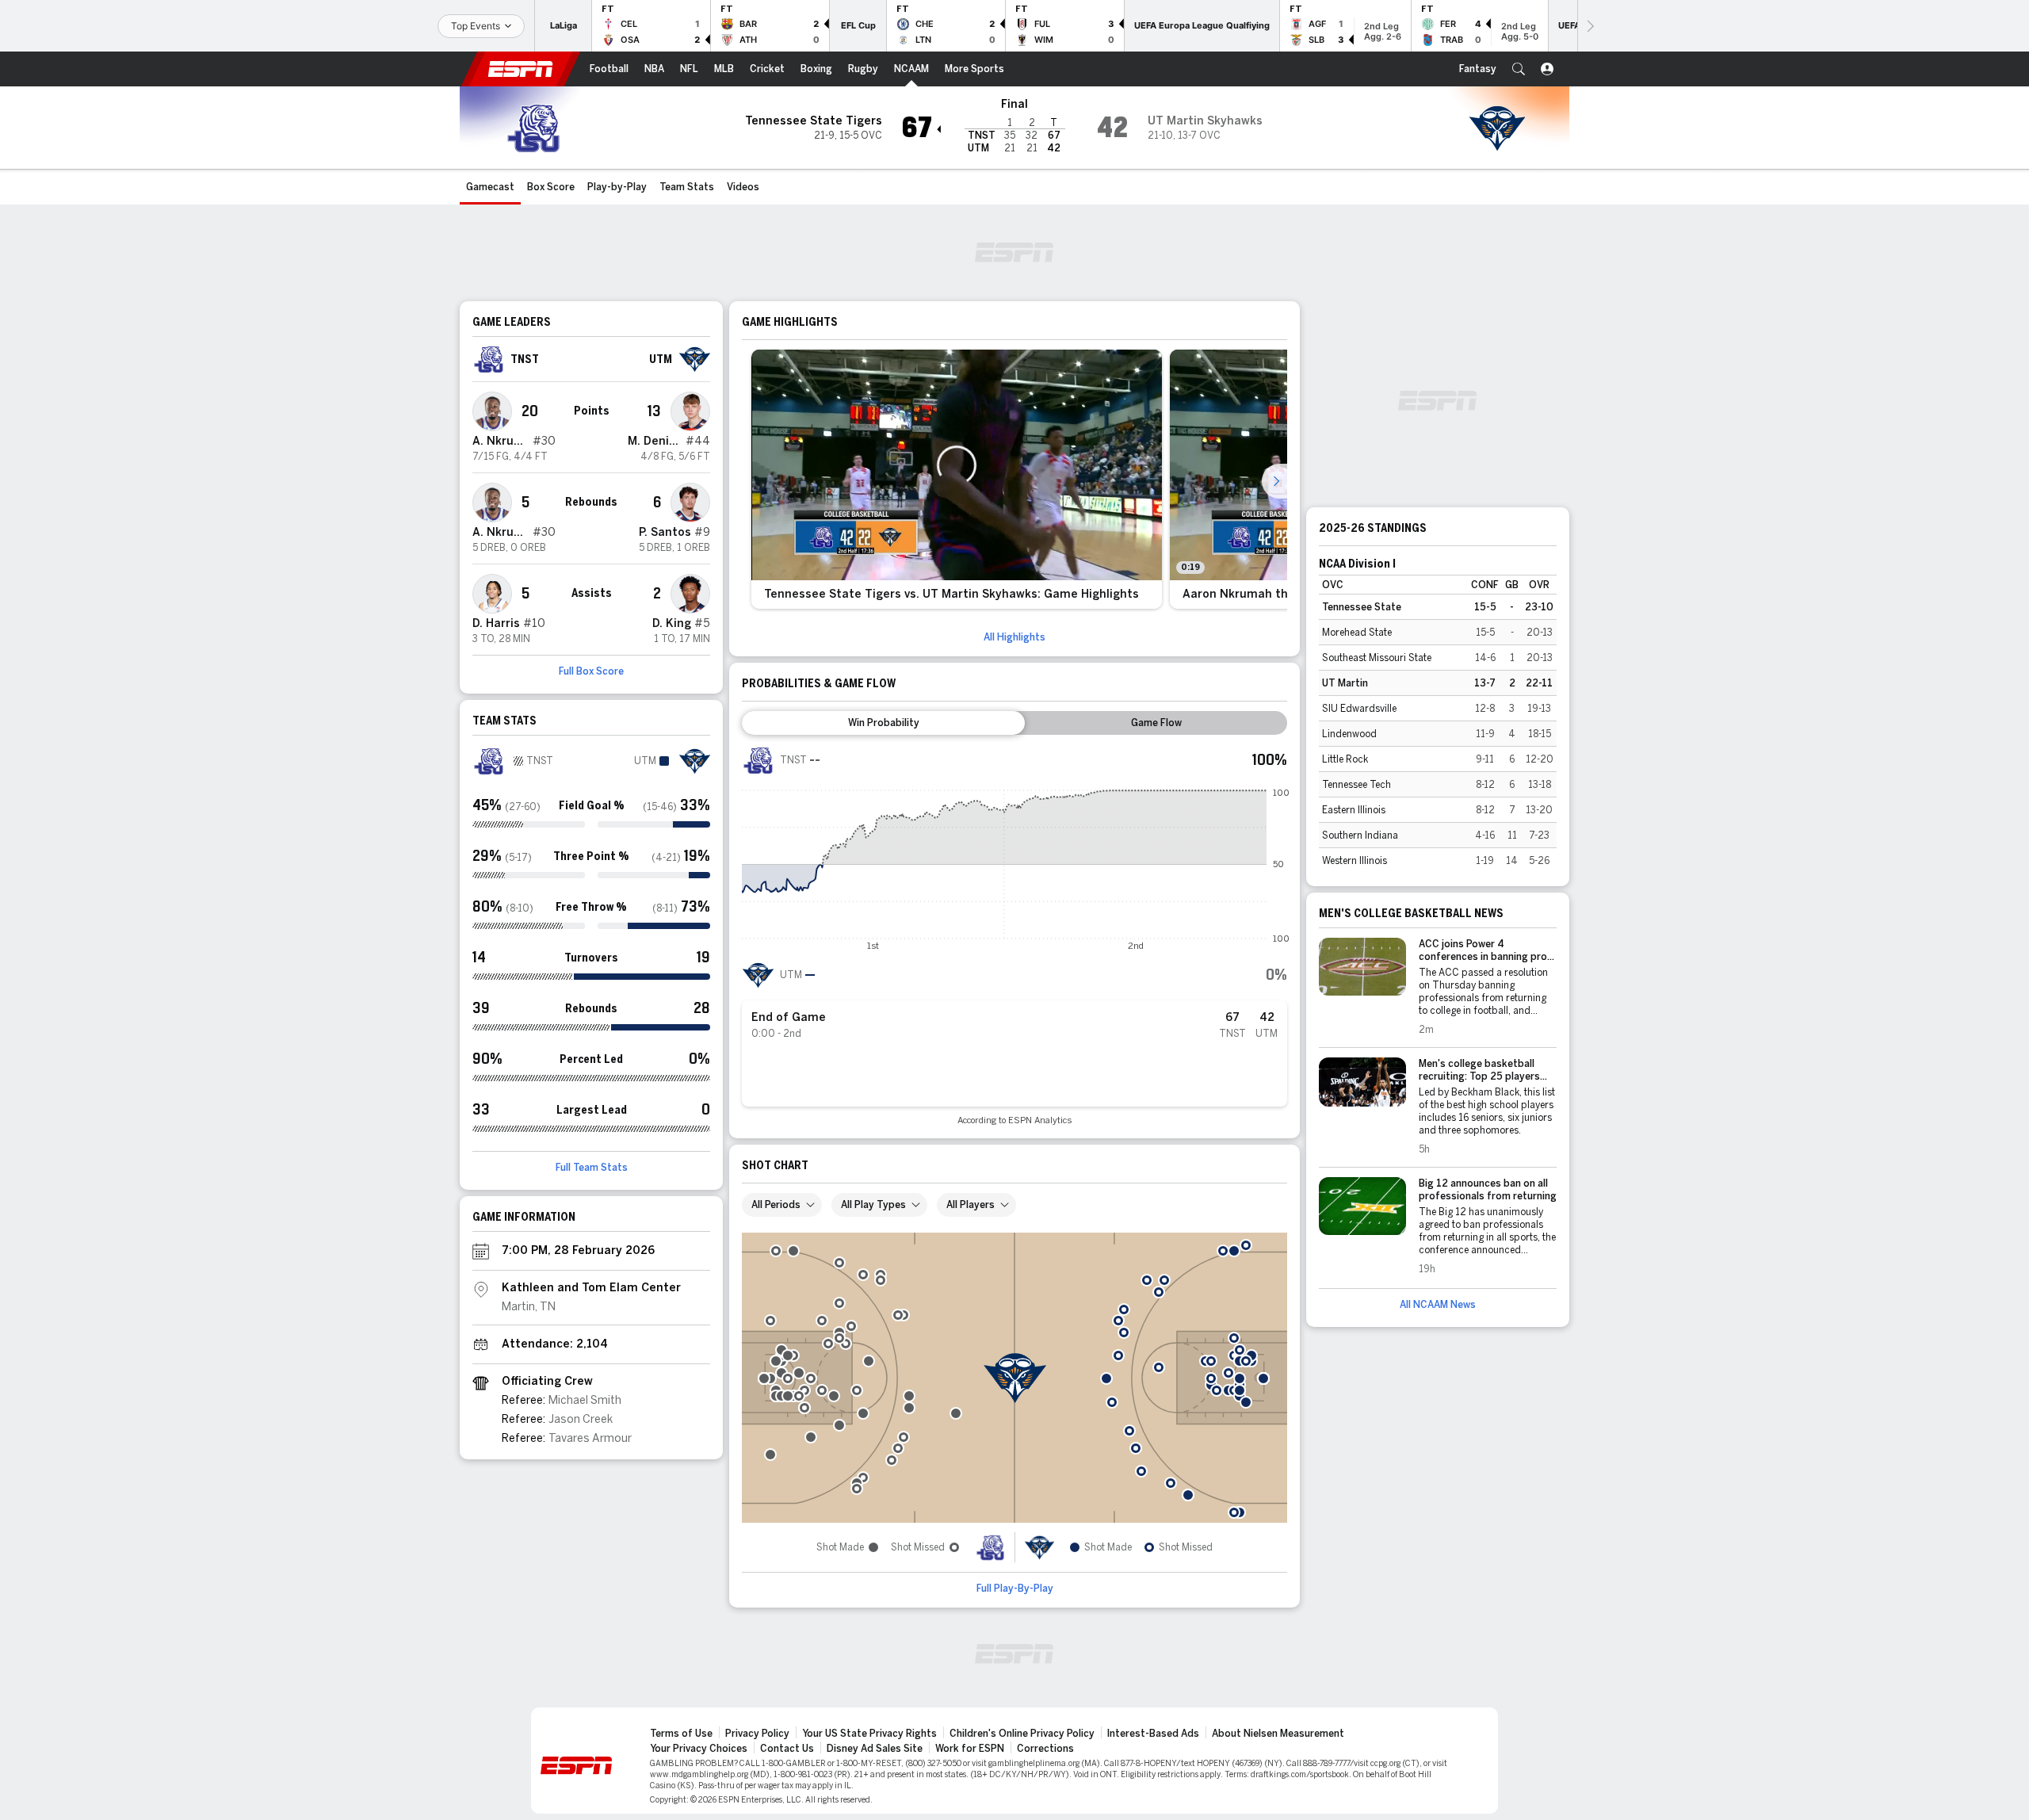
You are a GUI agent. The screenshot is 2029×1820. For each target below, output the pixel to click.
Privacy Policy (757, 1734)
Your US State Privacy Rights (869, 1734)
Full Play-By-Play (1015, 1589)
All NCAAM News (1438, 1305)
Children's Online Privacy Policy (1022, 1734)
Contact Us (787, 1749)
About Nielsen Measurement (1278, 1734)
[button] (1519, 69)
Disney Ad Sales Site (875, 1749)
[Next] (1589, 26)
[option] (957, 479)
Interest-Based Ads (1153, 1734)
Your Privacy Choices (699, 1749)
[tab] (883, 723)
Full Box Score (591, 671)
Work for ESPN (970, 1749)
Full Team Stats (592, 1168)
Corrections (1045, 1749)
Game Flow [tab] (1156, 723)
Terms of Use (681, 1734)
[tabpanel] (1014, 935)
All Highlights (1014, 637)
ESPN (521, 69)
